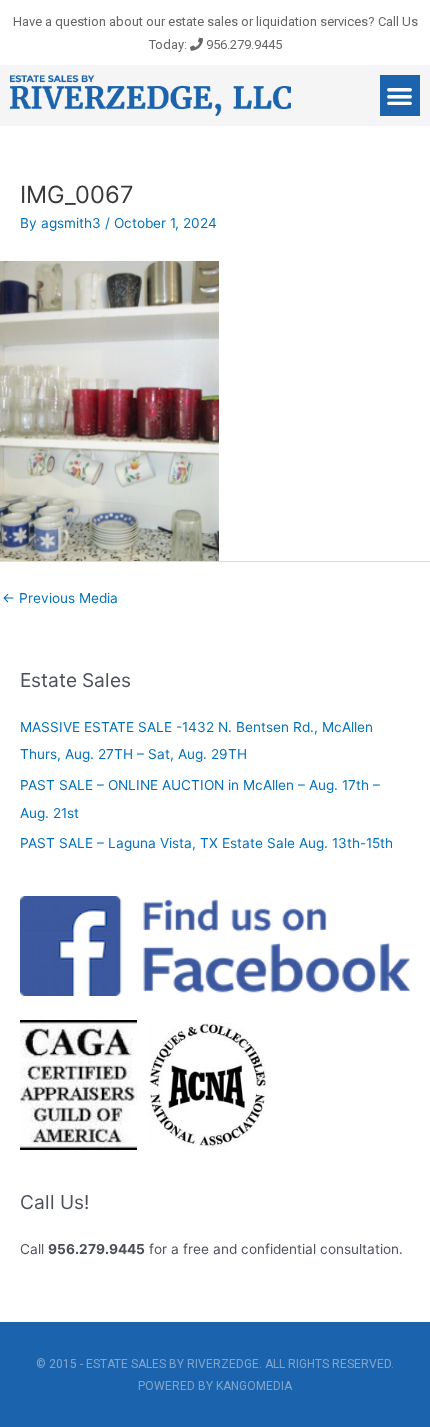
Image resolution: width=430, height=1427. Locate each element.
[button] (400, 95)
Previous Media (60, 598)
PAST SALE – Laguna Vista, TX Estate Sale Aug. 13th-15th (206, 843)
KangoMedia (254, 1386)
